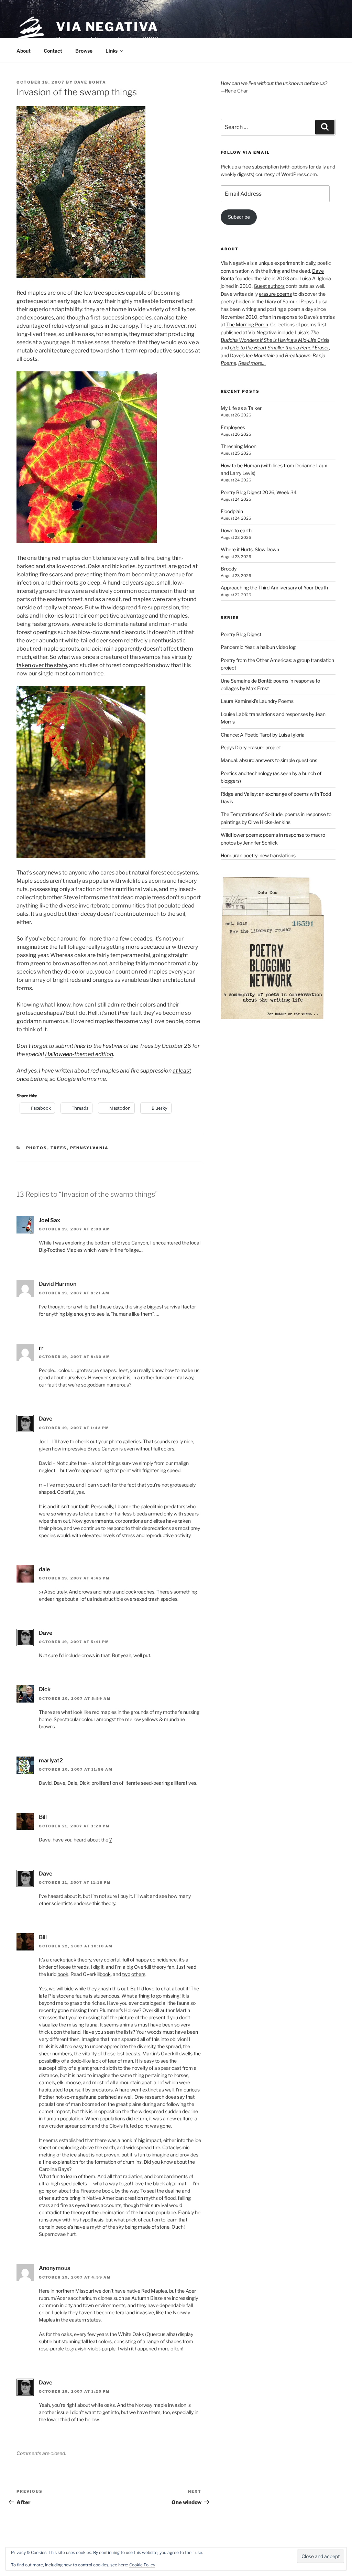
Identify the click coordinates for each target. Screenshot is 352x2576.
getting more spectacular (139, 947)
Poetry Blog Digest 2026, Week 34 (259, 492)
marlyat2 (51, 1760)
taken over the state (42, 665)
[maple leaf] (87, 541)
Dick (45, 1689)
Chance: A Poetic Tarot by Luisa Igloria (263, 735)
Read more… (252, 363)
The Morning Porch (247, 324)
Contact (53, 51)
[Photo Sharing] (81, 856)
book (63, 1974)
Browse (84, 51)
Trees (59, 1148)
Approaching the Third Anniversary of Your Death (274, 588)
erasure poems (275, 294)
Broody (229, 569)
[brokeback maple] (81, 276)
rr (41, 1348)
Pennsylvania (90, 1148)
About (24, 51)
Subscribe (239, 217)
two (126, 1974)
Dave (46, 1419)
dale (44, 1569)
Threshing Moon (239, 446)
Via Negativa (107, 27)
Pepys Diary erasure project (251, 747)
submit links (70, 1046)
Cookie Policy (142, 2565)
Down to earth (236, 530)
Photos (37, 1148)
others (138, 1974)
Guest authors (269, 286)
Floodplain (232, 511)
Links (112, 51)
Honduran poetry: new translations (258, 855)
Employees (233, 427)
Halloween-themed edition (79, 1054)
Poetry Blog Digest (241, 634)
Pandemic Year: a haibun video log (258, 647)
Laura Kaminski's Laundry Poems (257, 701)
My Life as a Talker (241, 408)
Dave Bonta (90, 82)
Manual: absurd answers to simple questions (269, 760)
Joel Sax (49, 1220)
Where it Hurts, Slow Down (250, 549)
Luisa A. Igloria (315, 278)
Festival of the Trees (128, 1046)
